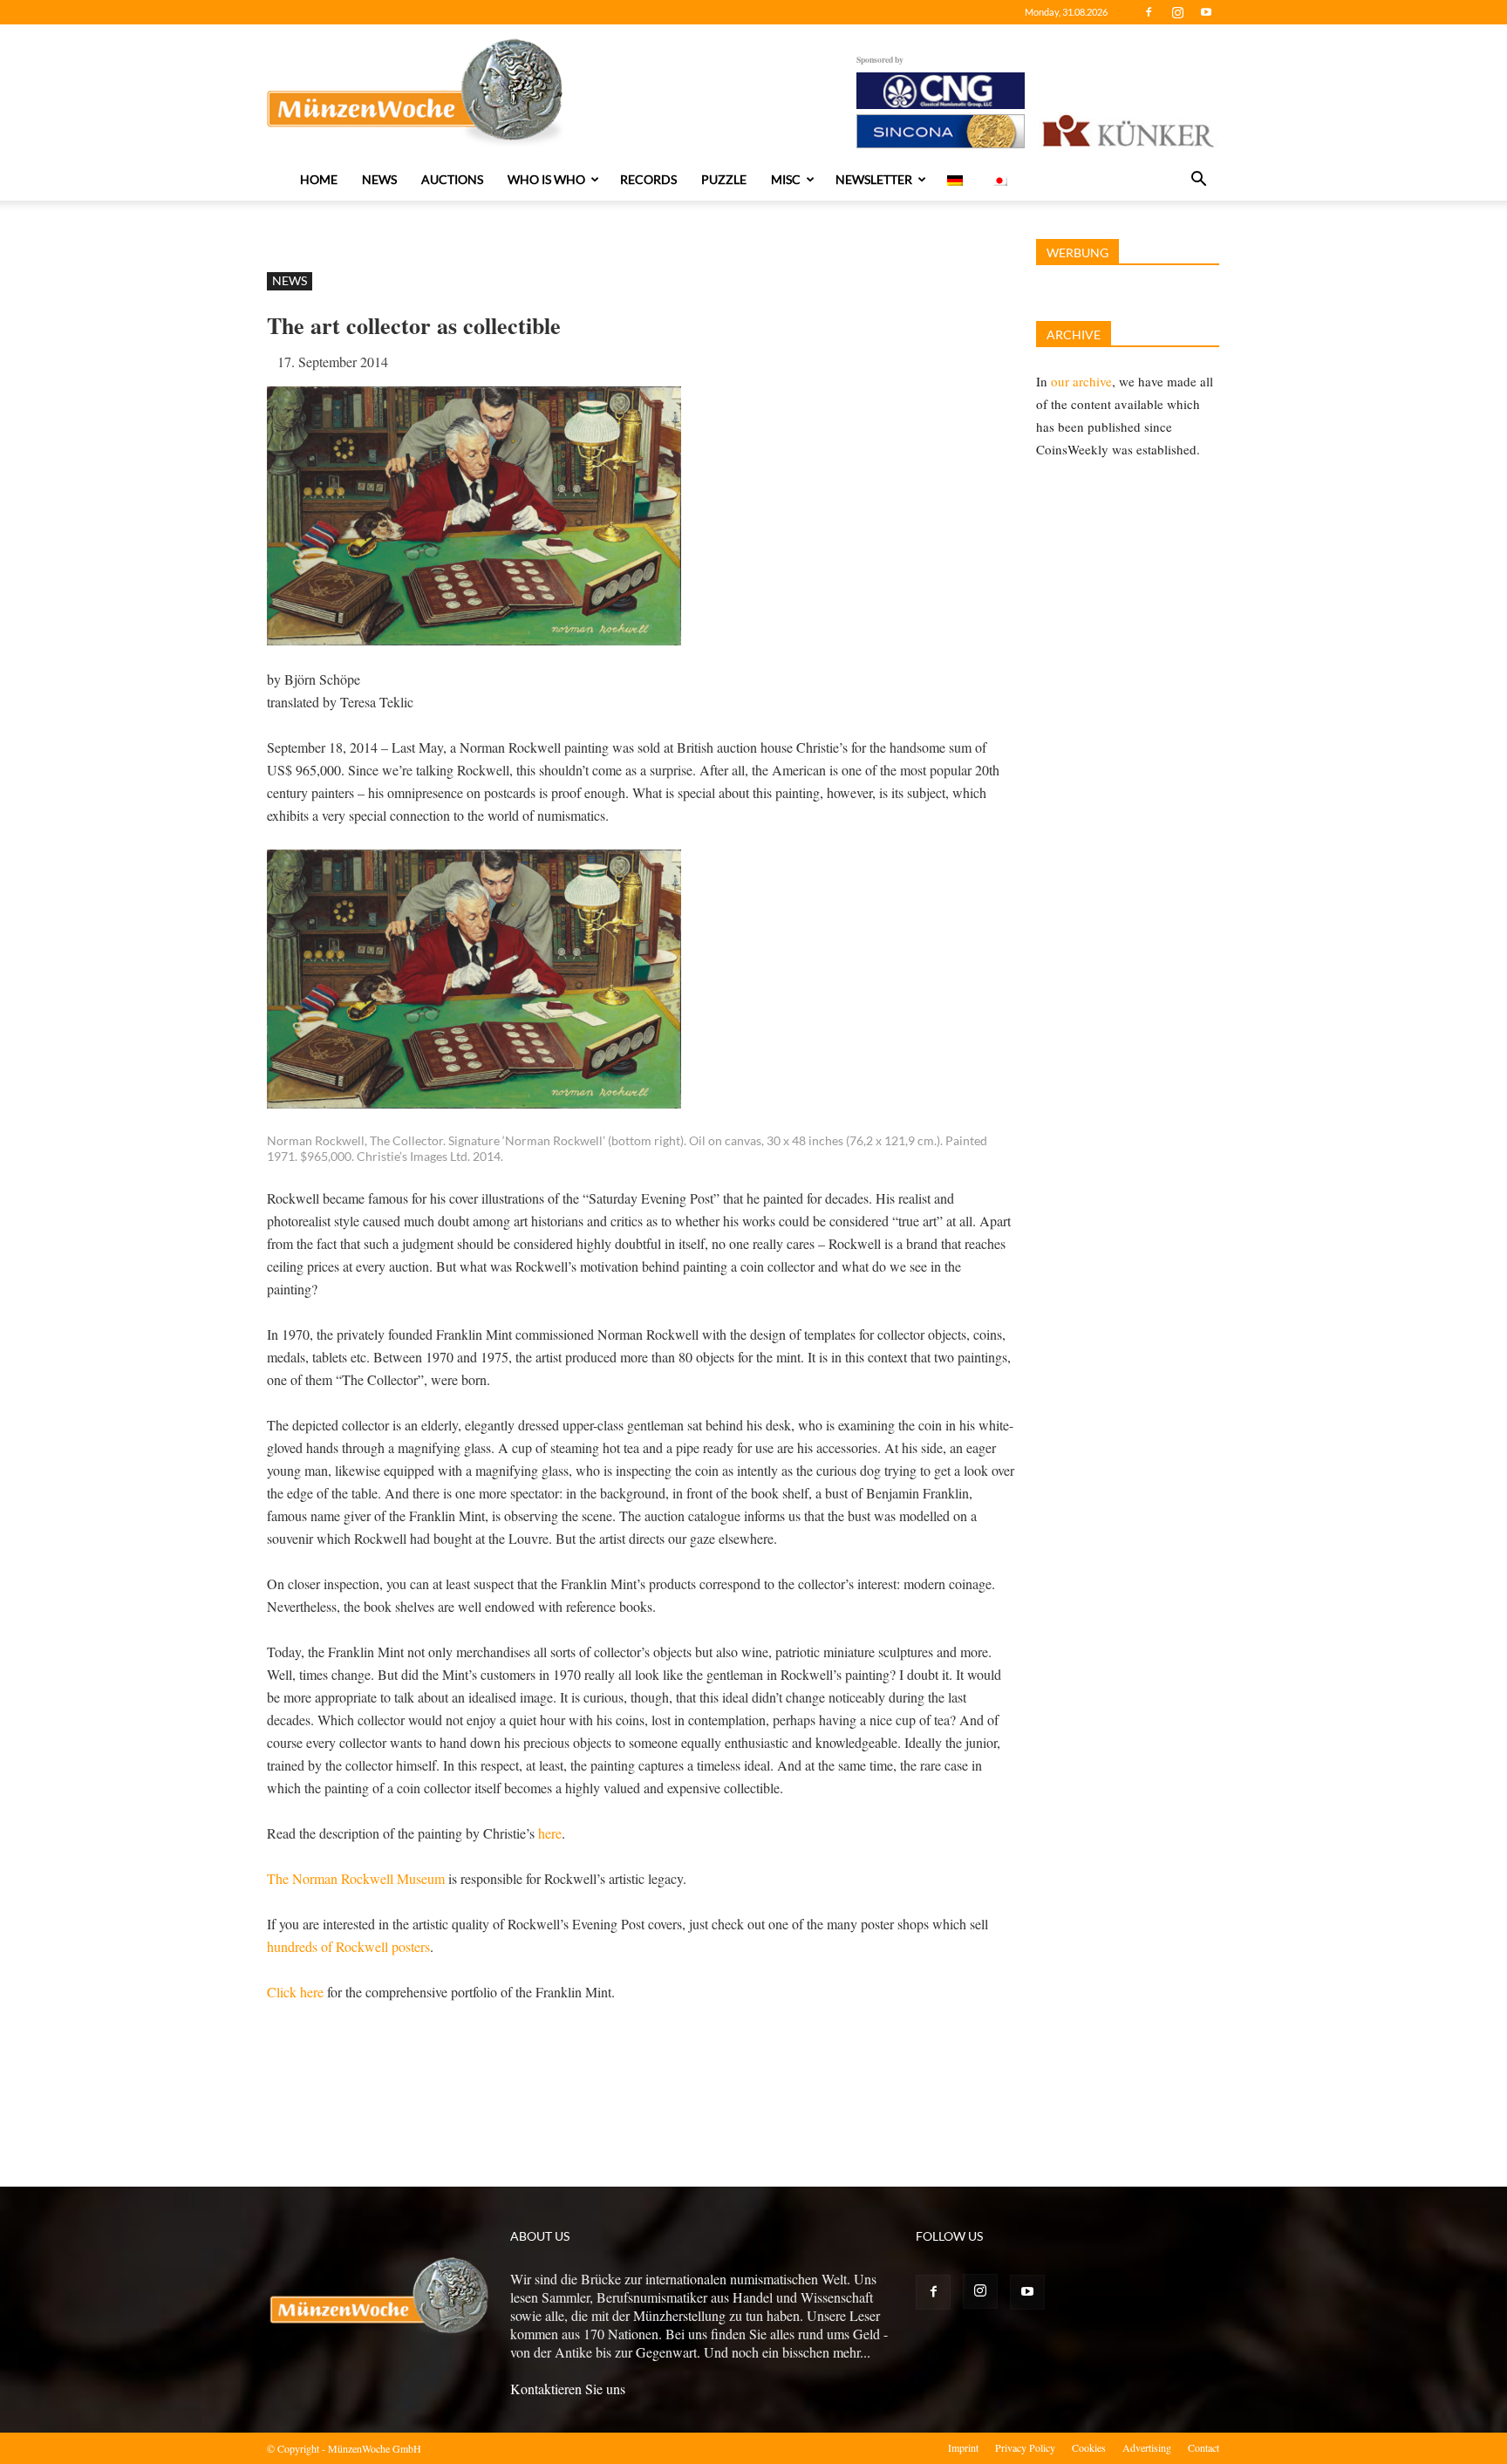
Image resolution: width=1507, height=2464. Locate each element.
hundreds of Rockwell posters (348, 1946)
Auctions (452, 179)
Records (648, 179)
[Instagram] (1177, 12)
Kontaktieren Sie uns (568, 2389)
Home (319, 179)
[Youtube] (1206, 12)
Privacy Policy (1025, 2447)
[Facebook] (1149, 12)
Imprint (963, 2447)
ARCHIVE (1074, 334)
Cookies (1089, 2447)
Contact (1204, 2447)
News (379, 179)
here (550, 1833)
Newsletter (874, 179)
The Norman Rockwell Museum (356, 1878)
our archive (1081, 381)
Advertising (1147, 2447)
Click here (295, 1992)
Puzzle (724, 179)
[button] (1198, 181)
